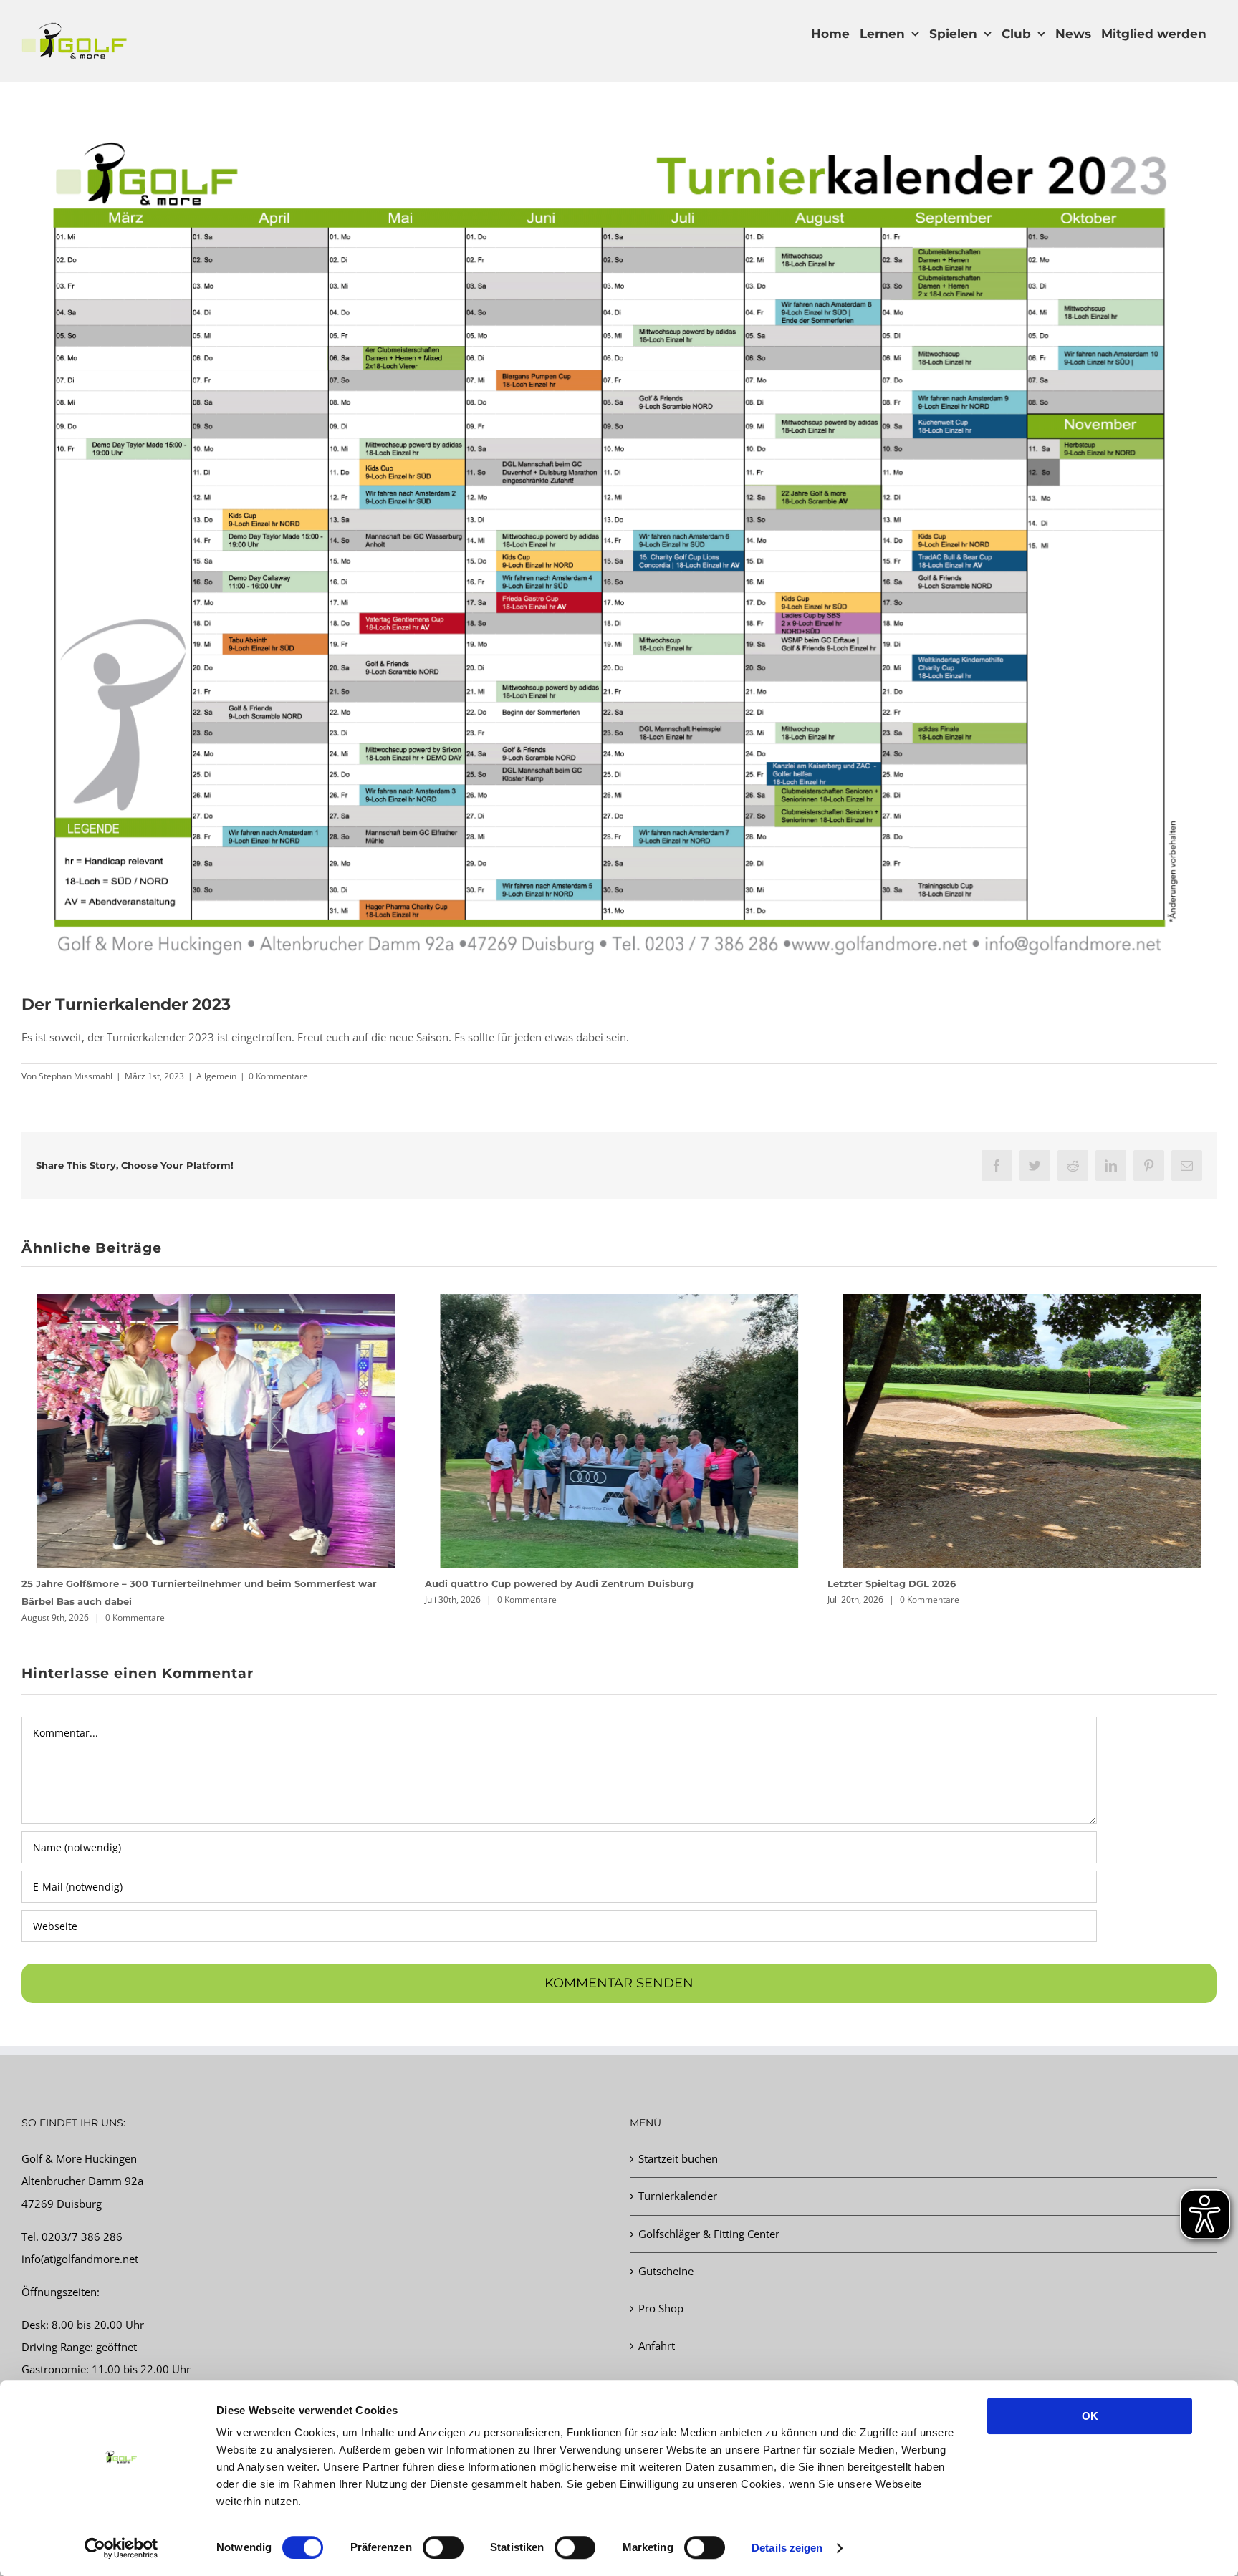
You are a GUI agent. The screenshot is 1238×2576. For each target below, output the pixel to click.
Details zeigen (787, 2548)
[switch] (443, 2547)
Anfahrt (657, 2327)
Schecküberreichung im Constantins (918, 1583)
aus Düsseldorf (695, 2373)
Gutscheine (666, 2253)
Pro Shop (661, 2290)
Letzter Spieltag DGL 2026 (489, 1583)
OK (1090, 2416)
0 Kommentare (278, 1076)
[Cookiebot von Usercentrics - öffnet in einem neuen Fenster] (121, 2548)
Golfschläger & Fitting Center (709, 2216)
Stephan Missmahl (76, 1076)
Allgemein (216, 1076)
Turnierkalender (678, 2178)
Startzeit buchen (678, 2141)
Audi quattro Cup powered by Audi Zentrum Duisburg (156, 1583)
